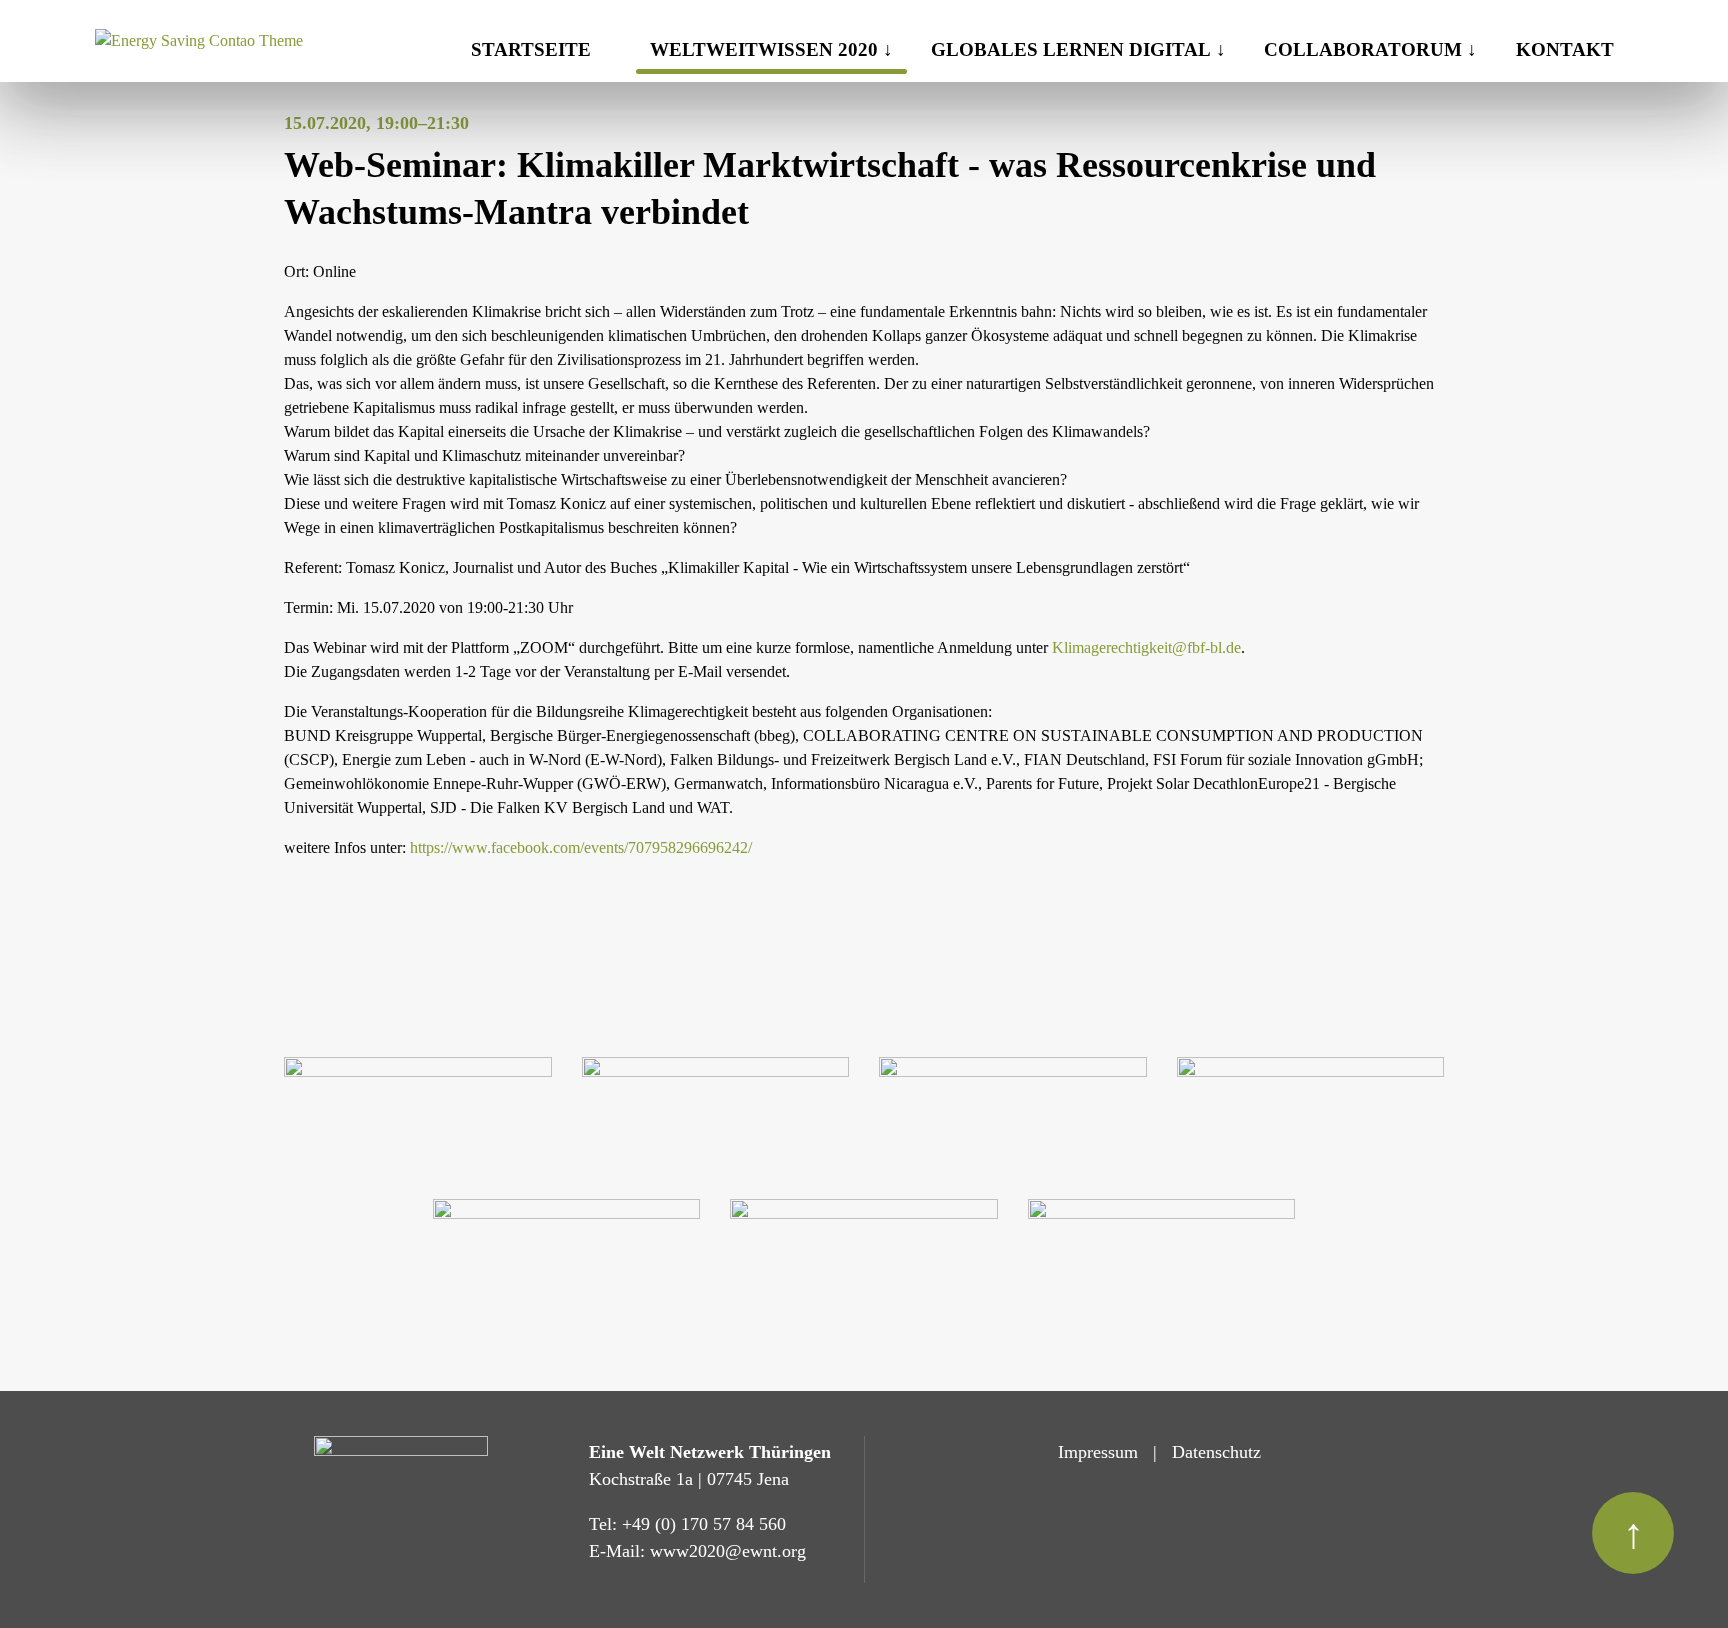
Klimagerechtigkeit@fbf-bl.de (1146, 647)
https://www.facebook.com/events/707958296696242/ (581, 847)
